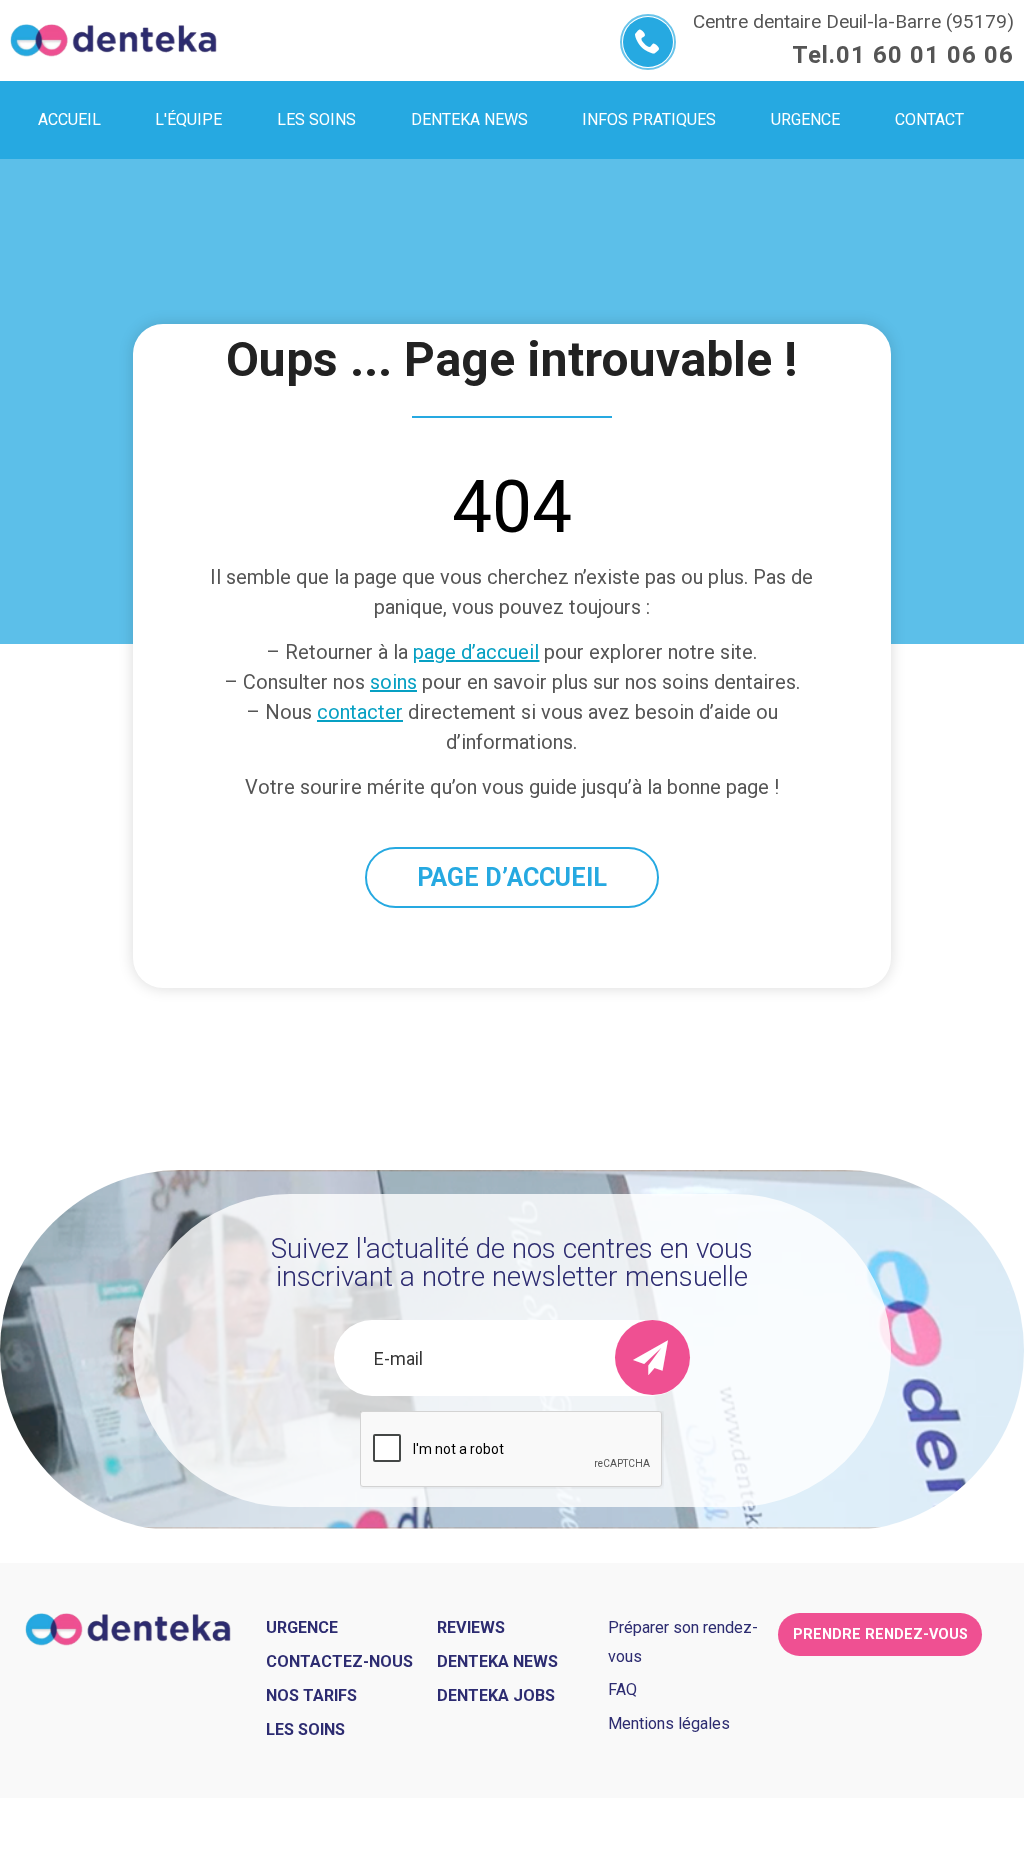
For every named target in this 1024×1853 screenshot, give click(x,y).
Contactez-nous (339, 1661)
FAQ (622, 1689)
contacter (360, 712)
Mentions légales (669, 1723)
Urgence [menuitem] (805, 119)
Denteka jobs (496, 1695)
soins (393, 682)
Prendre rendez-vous (880, 1634)
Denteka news (497, 1661)
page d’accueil (476, 652)
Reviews (471, 1627)
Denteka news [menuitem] (469, 119)
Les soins (305, 1729)
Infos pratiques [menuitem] (649, 119)
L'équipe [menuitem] (188, 119)
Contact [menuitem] (929, 119)
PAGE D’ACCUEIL (512, 877)
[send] (652, 1357)
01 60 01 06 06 (925, 55)
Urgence (302, 1627)
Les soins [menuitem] (316, 119)
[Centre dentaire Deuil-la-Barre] (113, 40)
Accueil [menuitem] (69, 119)
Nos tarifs (311, 1695)
